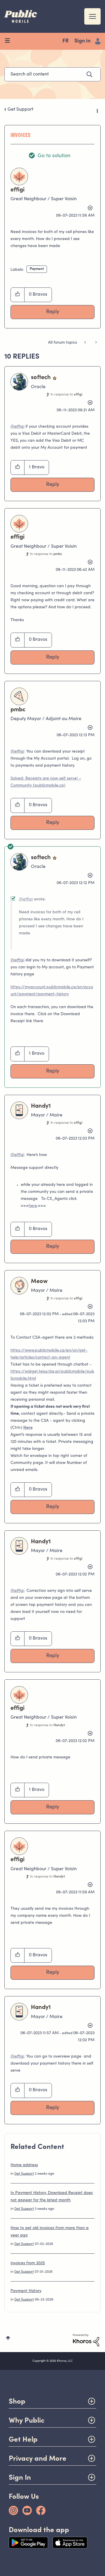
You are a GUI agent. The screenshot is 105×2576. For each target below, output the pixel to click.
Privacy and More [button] (38, 2458)
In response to (66, 395)
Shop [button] (17, 2401)
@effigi (17, 427)
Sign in (82, 41)
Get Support (20, 109)
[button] (18, 295)
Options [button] (97, 110)
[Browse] (9, 41)
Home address (24, 2165)
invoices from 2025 (28, 2263)
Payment (37, 269)
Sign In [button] (20, 2477)
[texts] (96, 343)
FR (65, 41)
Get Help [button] (23, 2439)
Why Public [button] (27, 2420)
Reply (53, 312)
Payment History (26, 2291)
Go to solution (54, 156)
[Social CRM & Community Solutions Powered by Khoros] (86, 2340)
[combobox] (52, 74)
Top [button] (8, 2338)
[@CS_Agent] (86, 343)
